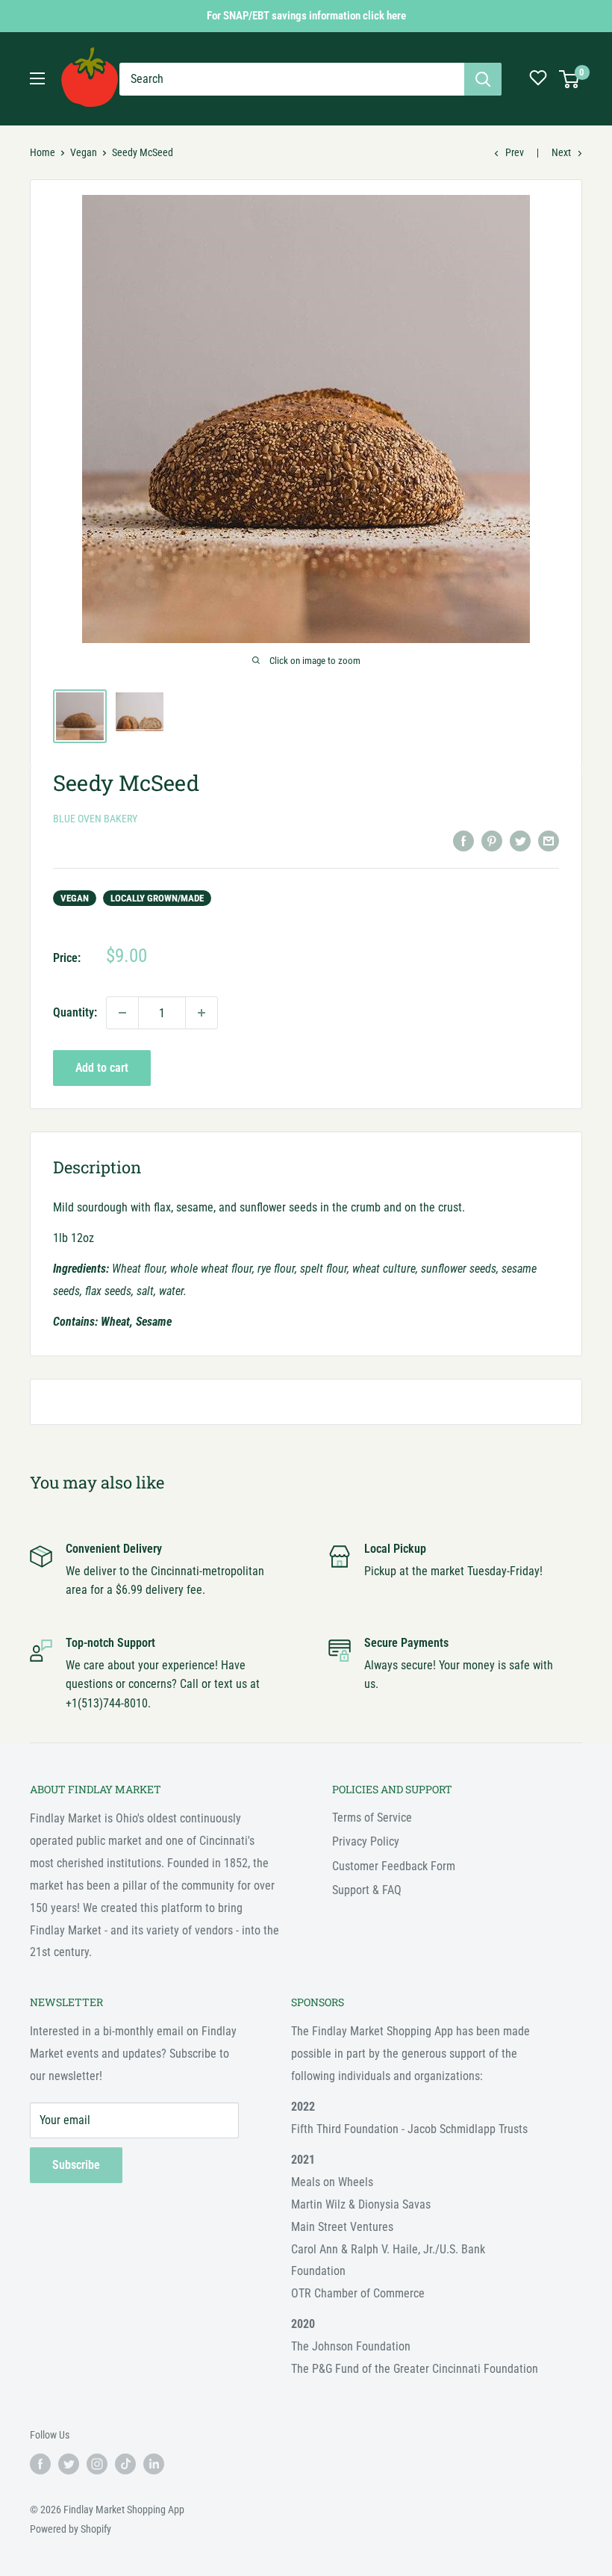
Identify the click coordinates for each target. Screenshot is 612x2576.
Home (43, 152)
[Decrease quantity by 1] (122, 1013)
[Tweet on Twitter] (520, 840)
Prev (515, 152)
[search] (292, 79)
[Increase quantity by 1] (202, 1013)
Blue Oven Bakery (95, 819)
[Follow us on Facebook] (40, 2464)
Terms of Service (372, 1818)
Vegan (84, 152)
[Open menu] (37, 78)
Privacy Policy (366, 1841)
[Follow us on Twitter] (69, 2464)
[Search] (483, 79)
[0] (570, 79)
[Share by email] (549, 840)
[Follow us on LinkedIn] (154, 2464)
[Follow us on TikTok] (125, 2464)
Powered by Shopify (71, 2529)
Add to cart (102, 1068)
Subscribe (76, 2165)
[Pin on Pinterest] (492, 840)
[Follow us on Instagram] (97, 2464)
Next (561, 152)
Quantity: (75, 1012)
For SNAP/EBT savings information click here (306, 16)
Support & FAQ (367, 1890)
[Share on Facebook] (463, 840)
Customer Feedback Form (394, 1866)
